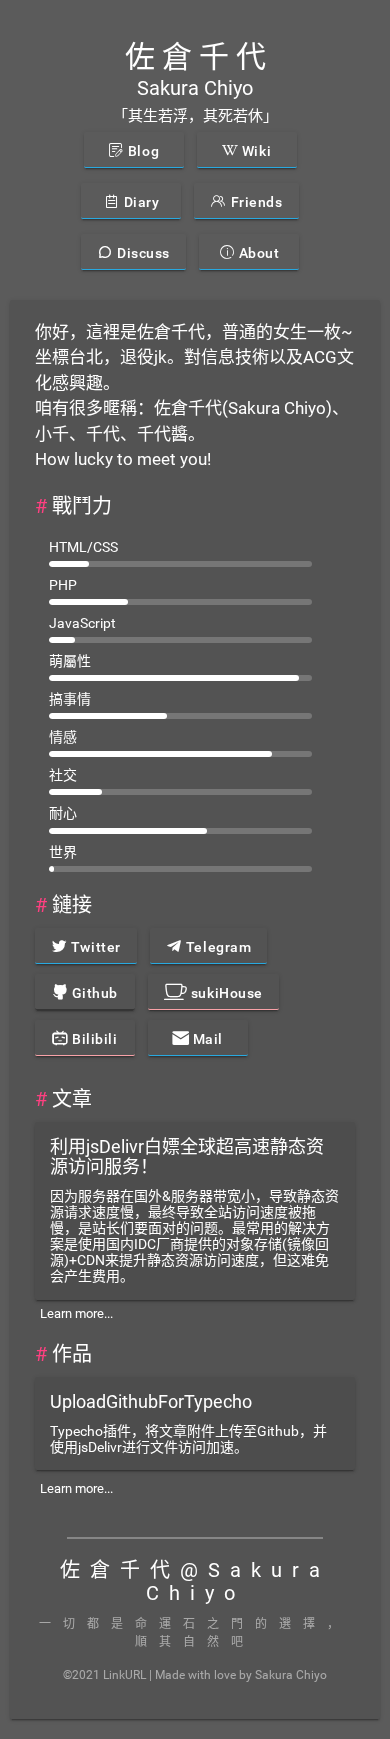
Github (93, 993)
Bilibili (93, 1039)
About (257, 253)
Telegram (216, 947)
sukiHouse (225, 993)
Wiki (254, 151)
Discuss (142, 253)
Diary (139, 202)
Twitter (93, 947)
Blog (141, 151)
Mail (206, 1039)
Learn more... (76, 1313)
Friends (254, 202)
